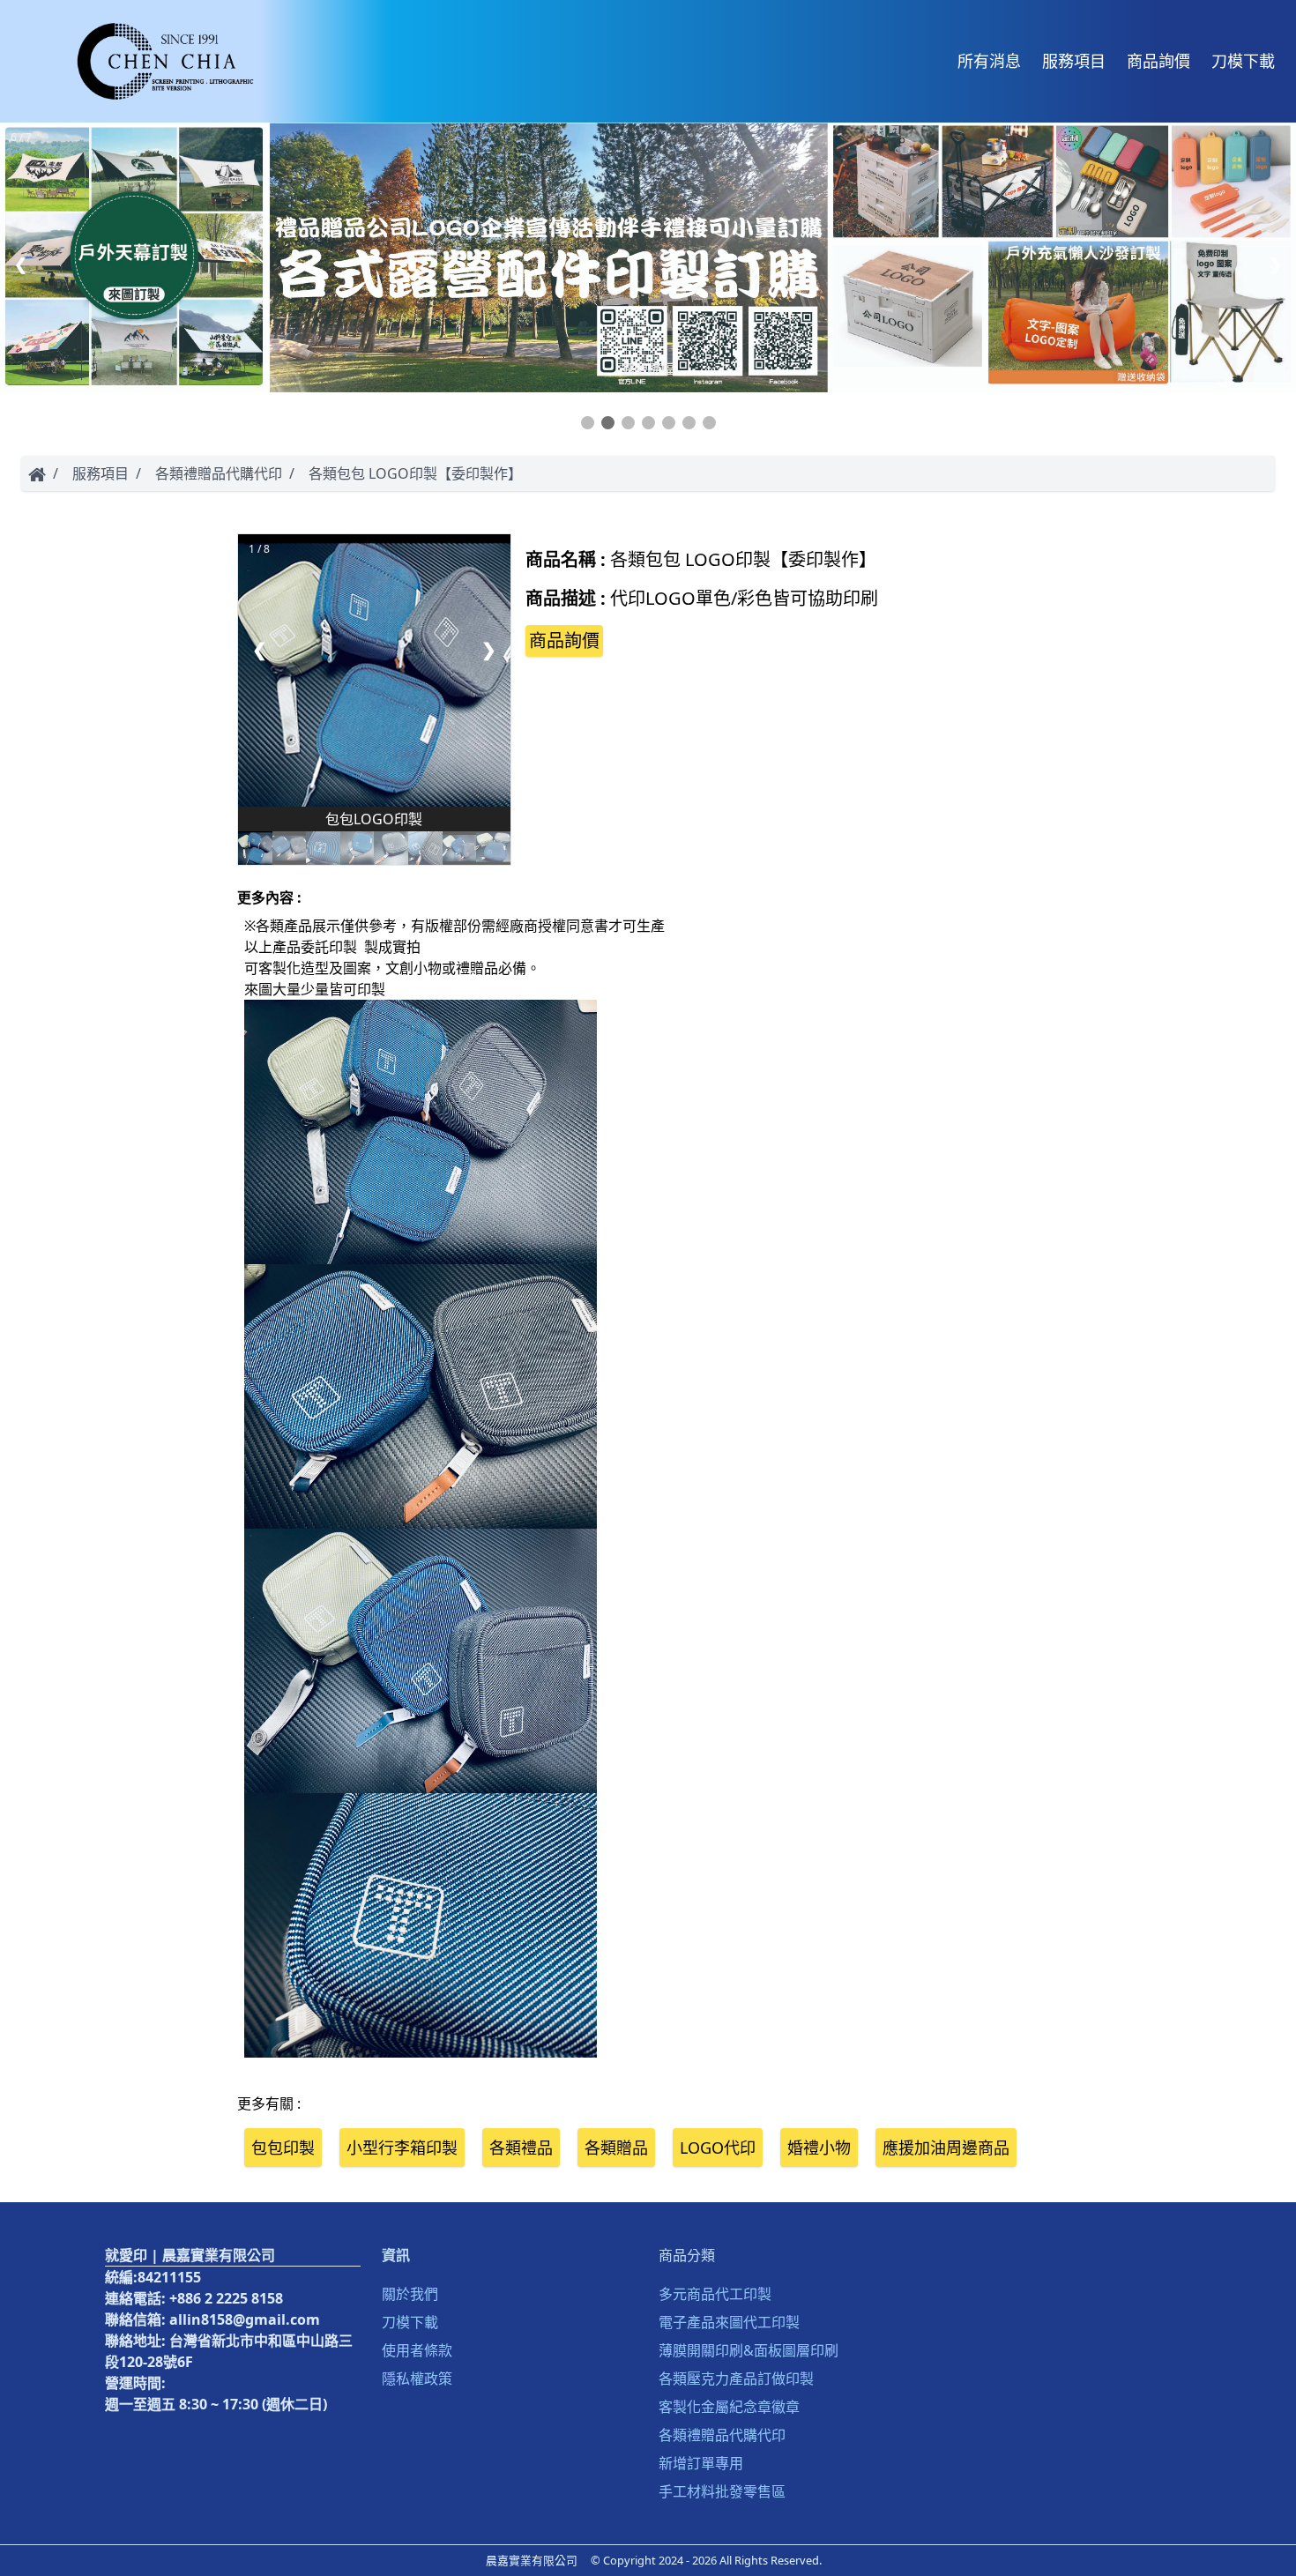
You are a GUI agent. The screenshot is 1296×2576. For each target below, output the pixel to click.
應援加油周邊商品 (946, 2148)
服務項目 (1074, 61)
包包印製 (283, 2148)
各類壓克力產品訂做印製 (736, 2379)
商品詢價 (1158, 61)
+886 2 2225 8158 (226, 2298)
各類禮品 (521, 2148)
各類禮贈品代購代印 (219, 473)
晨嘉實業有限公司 (532, 2560)
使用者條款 (417, 2350)
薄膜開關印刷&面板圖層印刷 (749, 2350)
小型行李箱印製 (402, 2148)
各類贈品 (616, 2148)
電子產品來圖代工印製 (729, 2322)
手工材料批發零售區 (722, 2491)
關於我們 (410, 2294)
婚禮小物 (819, 2148)
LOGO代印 (718, 2148)
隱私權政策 (417, 2379)
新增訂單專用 (701, 2463)
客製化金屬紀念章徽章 (729, 2407)
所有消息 (989, 61)
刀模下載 (1243, 61)
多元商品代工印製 (715, 2294)
